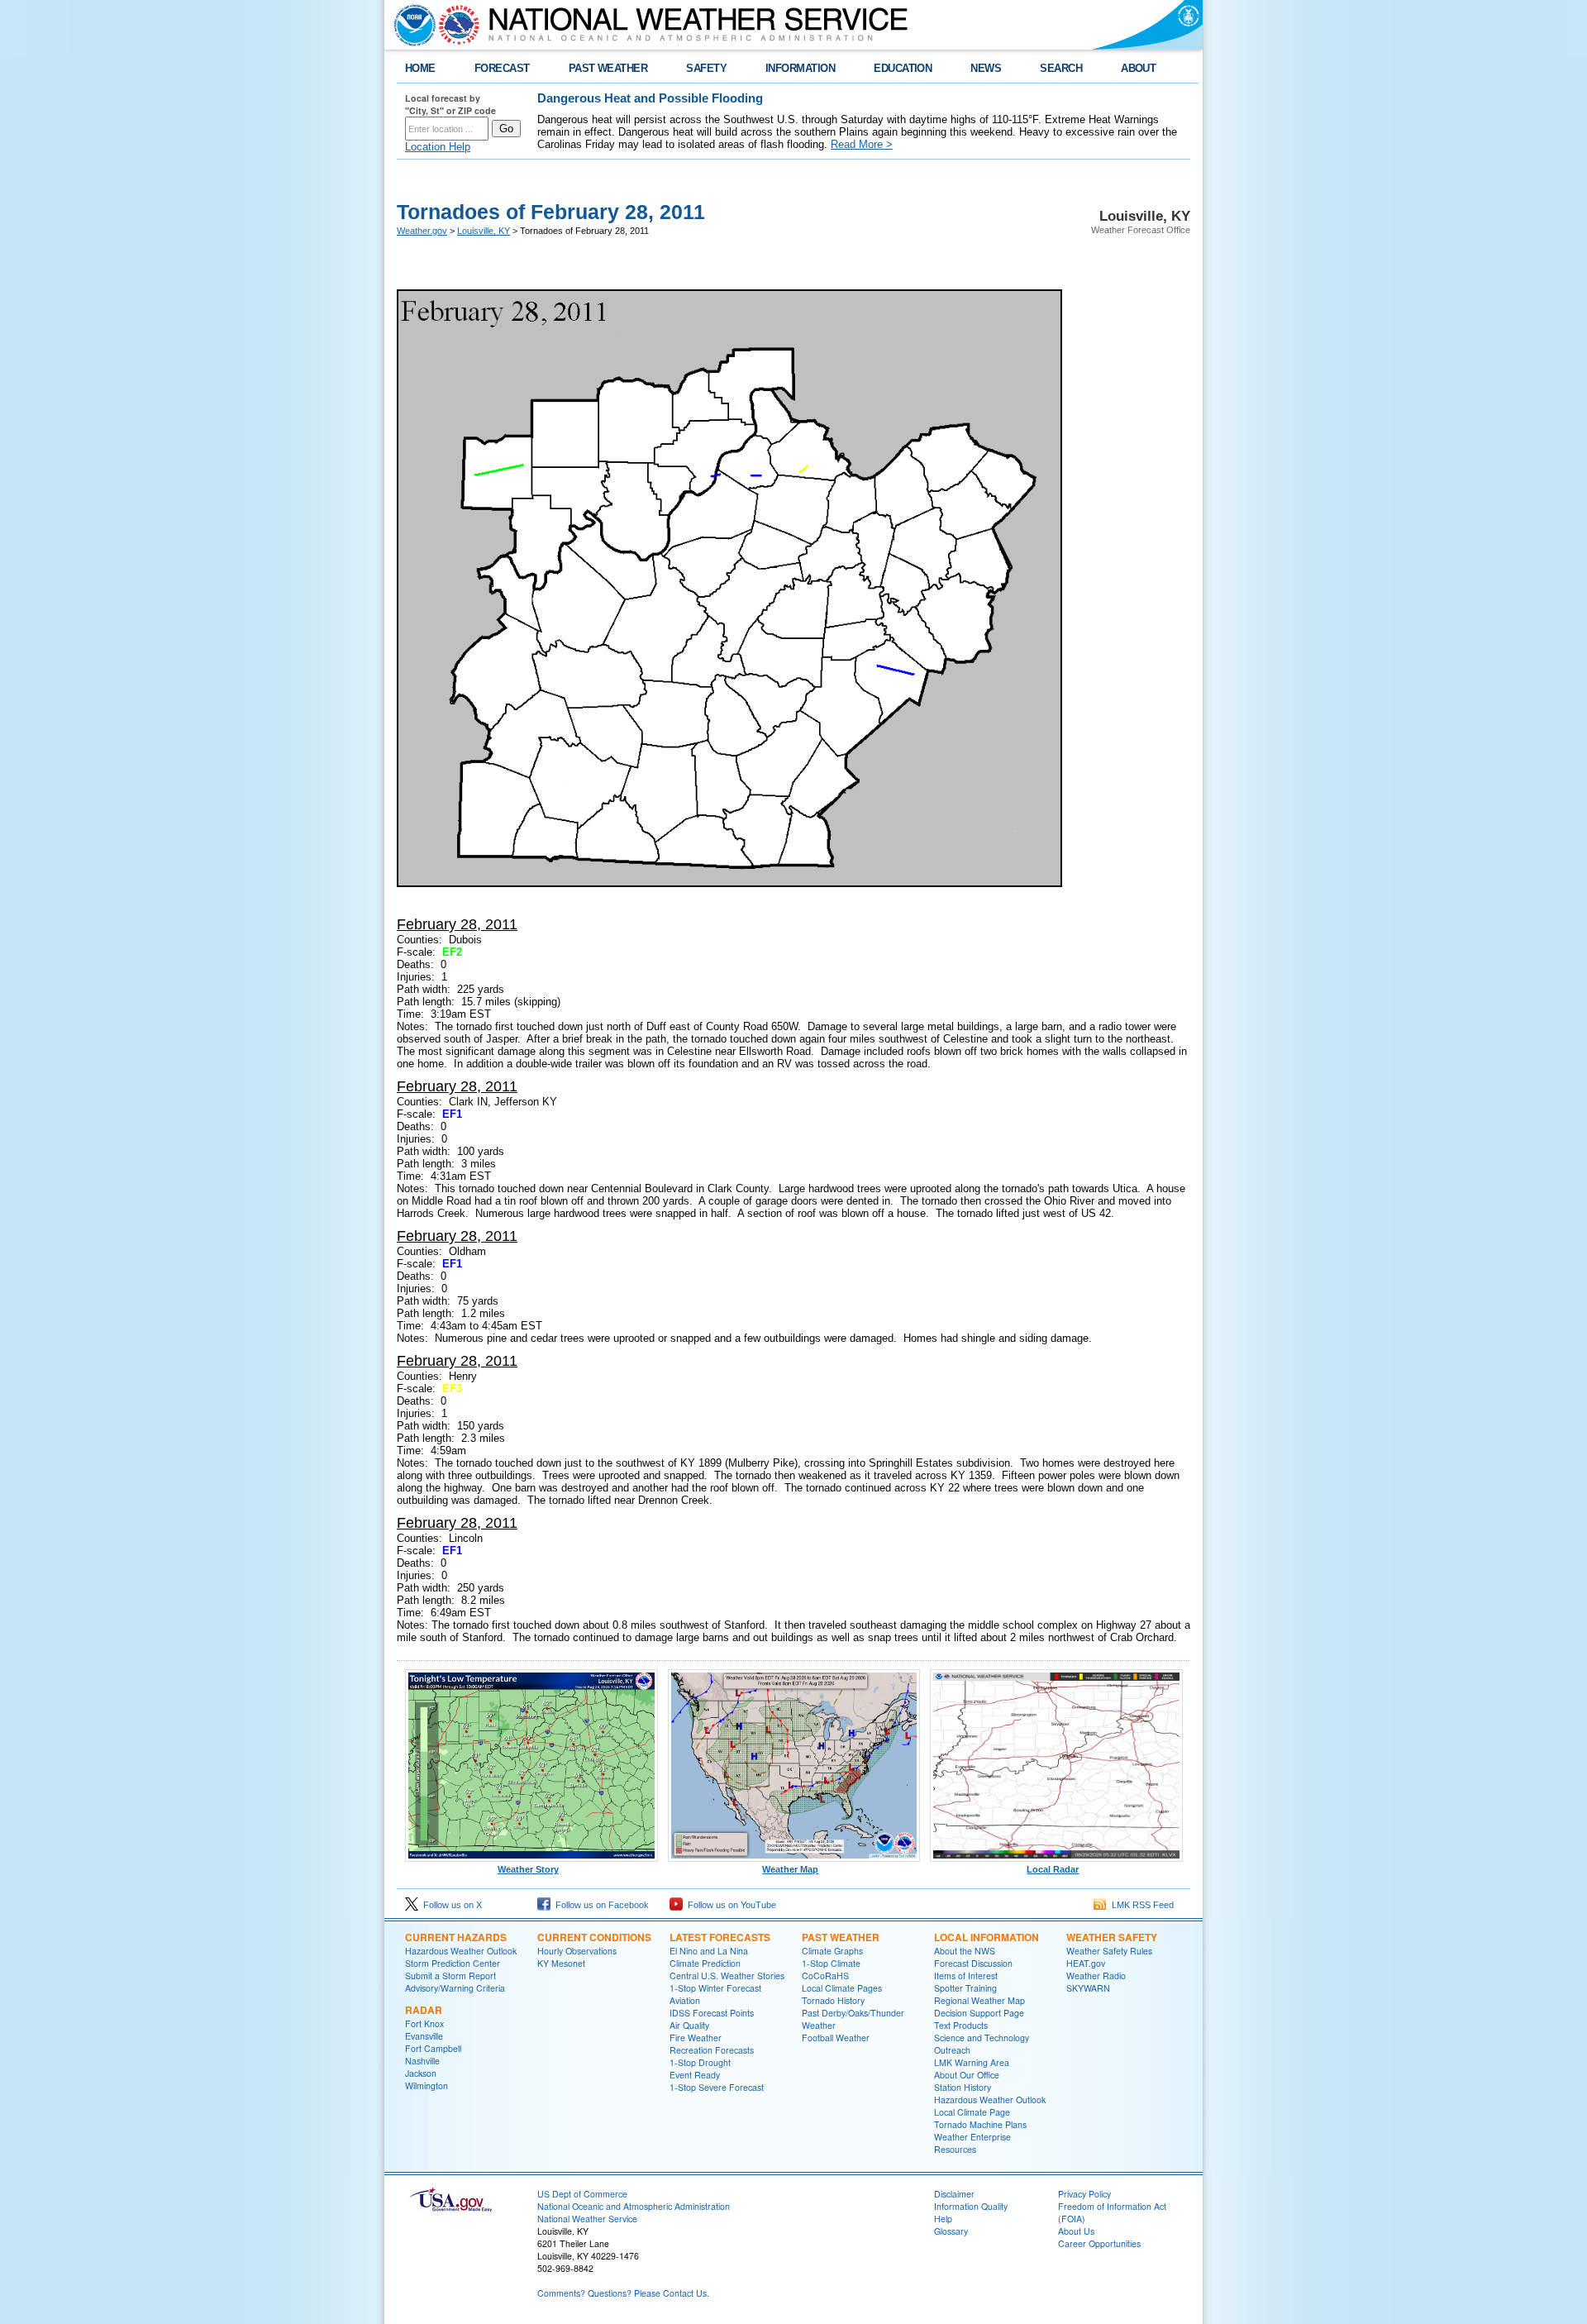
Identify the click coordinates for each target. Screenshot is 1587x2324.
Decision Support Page (979, 2013)
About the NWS (965, 1951)
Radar (424, 2010)
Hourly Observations (577, 1951)
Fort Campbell (433, 2048)
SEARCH (1061, 68)
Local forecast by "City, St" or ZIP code (450, 104)
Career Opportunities (1099, 2243)
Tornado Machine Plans (980, 2124)
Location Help (438, 147)
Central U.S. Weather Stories (727, 1976)
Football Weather (836, 2038)
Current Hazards (456, 1937)
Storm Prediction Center (453, 1963)
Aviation (685, 2000)
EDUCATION (903, 68)
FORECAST (502, 68)
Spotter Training (965, 1988)
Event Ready (695, 2075)
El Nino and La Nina (709, 1951)
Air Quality (689, 2025)
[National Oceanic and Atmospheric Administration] (411, 25)
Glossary (951, 2231)
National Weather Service (587, 2219)
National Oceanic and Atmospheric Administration (634, 2206)
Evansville (424, 2036)
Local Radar (1053, 1869)
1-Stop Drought (700, 2062)
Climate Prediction (705, 1963)
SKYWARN (1088, 1988)
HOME (420, 68)
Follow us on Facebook (600, 1905)
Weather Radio (1096, 1976)
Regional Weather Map (979, 2000)
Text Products (961, 2025)
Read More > (862, 144)
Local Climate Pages (842, 1988)
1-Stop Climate (831, 1963)
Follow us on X (450, 1905)
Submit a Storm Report (450, 1976)
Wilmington (427, 2085)
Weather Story (528, 1869)
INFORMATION (800, 68)
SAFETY (706, 68)
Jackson (421, 2073)
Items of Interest (966, 1976)
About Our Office (967, 2075)
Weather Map (790, 1869)
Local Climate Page (972, 2112)
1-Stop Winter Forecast (715, 1988)
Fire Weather (696, 2038)
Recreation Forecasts (712, 2050)
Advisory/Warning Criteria (455, 1988)
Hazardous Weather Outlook (461, 1951)
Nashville (422, 2061)
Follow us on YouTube (729, 1905)
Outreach (952, 2050)
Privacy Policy (1084, 2194)
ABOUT (1138, 68)
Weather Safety (1112, 1937)
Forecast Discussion (973, 1963)
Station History (963, 2087)
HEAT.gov (1086, 1963)
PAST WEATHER (608, 68)
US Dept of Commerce (582, 2194)
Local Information (987, 1937)
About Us (1076, 2231)
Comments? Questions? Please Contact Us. (623, 2293)
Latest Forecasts (720, 1937)
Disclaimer (954, 2194)
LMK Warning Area (972, 2062)
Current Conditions (594, 1937)
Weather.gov (422, 231)
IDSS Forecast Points (712, 2013)
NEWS (986, 68)
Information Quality (971, 2206)
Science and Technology (982, 2038)
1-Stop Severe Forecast (717, 2087)
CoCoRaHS (825, 1976)
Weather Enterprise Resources (972, 2143)
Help (943, 2219)
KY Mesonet (561, 1963)
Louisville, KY (484, 231)
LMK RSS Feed (1140, 1905)
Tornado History (833, 2000)
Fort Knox (424, 2023)
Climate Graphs (832, 1951)
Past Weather (841, 1937)
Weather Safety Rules (1109, 1951)
